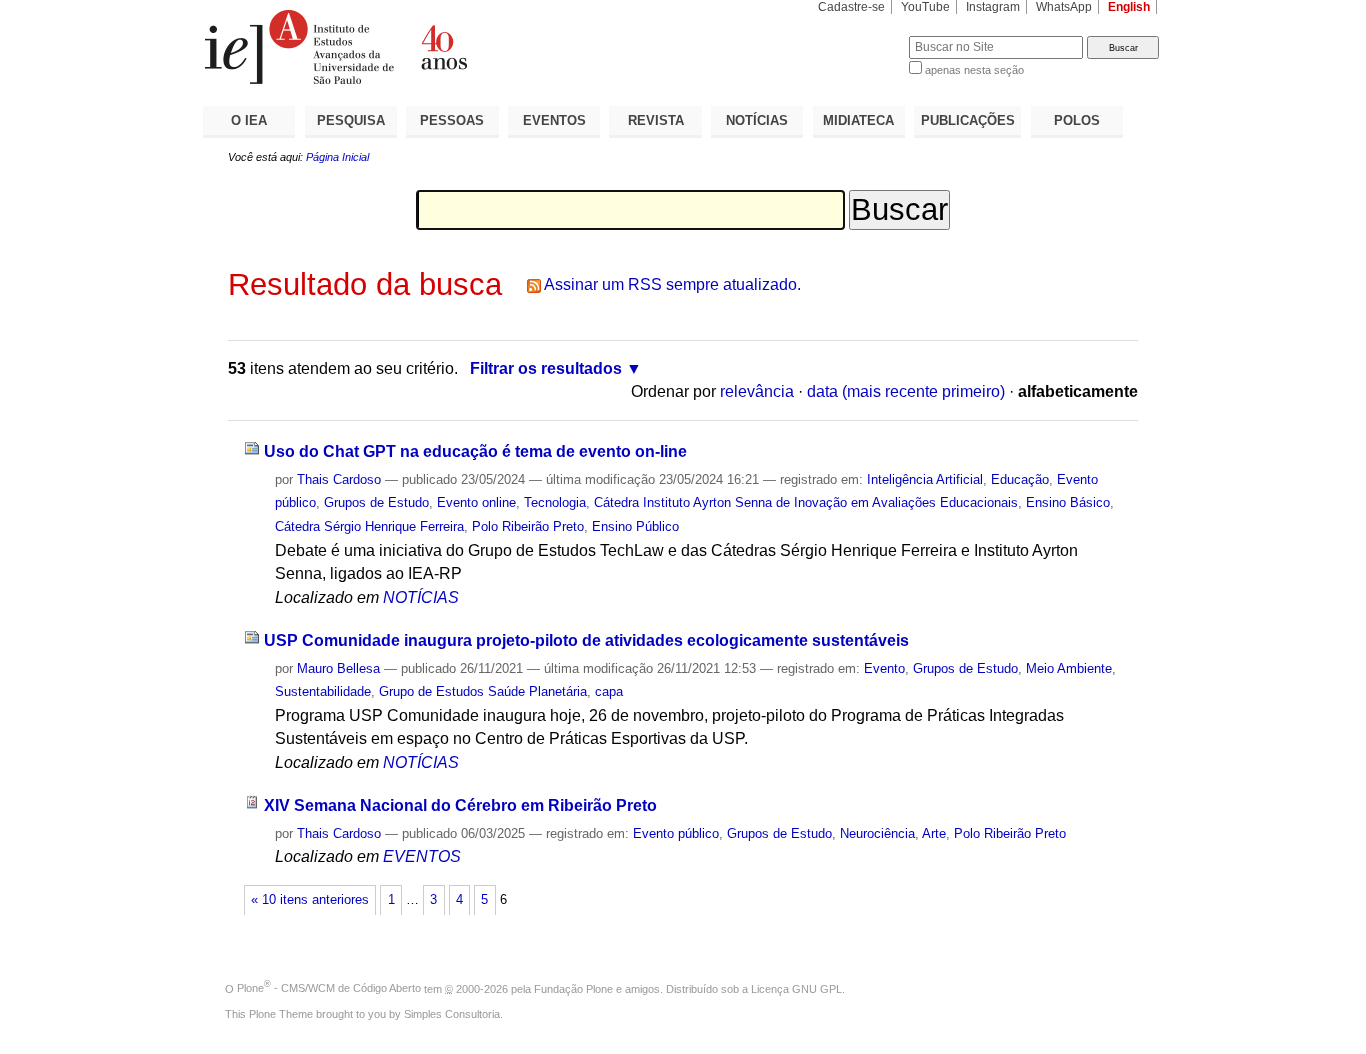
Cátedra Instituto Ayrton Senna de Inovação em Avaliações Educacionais (806, 502)
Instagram (993, 7)
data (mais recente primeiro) (906, 391)
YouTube (925, 7)
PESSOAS (452, 120)
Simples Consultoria (452, 1014)
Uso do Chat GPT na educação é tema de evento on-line (475, 451)
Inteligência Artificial (925, 479)
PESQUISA (351, 120)
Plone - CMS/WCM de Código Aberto (329, 988)
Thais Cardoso (339, 479)
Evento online (476, 502)
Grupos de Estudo (376, 502)
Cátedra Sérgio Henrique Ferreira (369, 526)
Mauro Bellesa (338, 668)
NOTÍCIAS (757, 120)
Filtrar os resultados (546, 368)
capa (609, 691)
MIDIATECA (858, 120)
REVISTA (656, 120)
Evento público (676, 833)
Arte (934, 833)
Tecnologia (555, 502)
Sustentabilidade (323, 691)
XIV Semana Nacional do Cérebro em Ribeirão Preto (460, 805)
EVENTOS (554, 120)
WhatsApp (1064, 7)
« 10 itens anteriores (310, 900)
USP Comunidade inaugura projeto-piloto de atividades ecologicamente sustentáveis (586, 640)
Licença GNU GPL (796, 988)
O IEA (249, 120)
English (1129, 7)
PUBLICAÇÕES (968, 120)
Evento (884, 668)
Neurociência (877, 833)
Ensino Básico (1068, 502)
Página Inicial (337, 157)
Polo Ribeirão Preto (528, 526)
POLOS (1077, 120)
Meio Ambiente (1069, 668)
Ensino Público (635, 526)
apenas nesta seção (974, 70)
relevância (757, 391)
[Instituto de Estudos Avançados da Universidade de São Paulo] (443, 47)
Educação (1020, 479)
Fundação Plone (573, 988)
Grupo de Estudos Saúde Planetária (483, 691)
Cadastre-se (851, 7)
